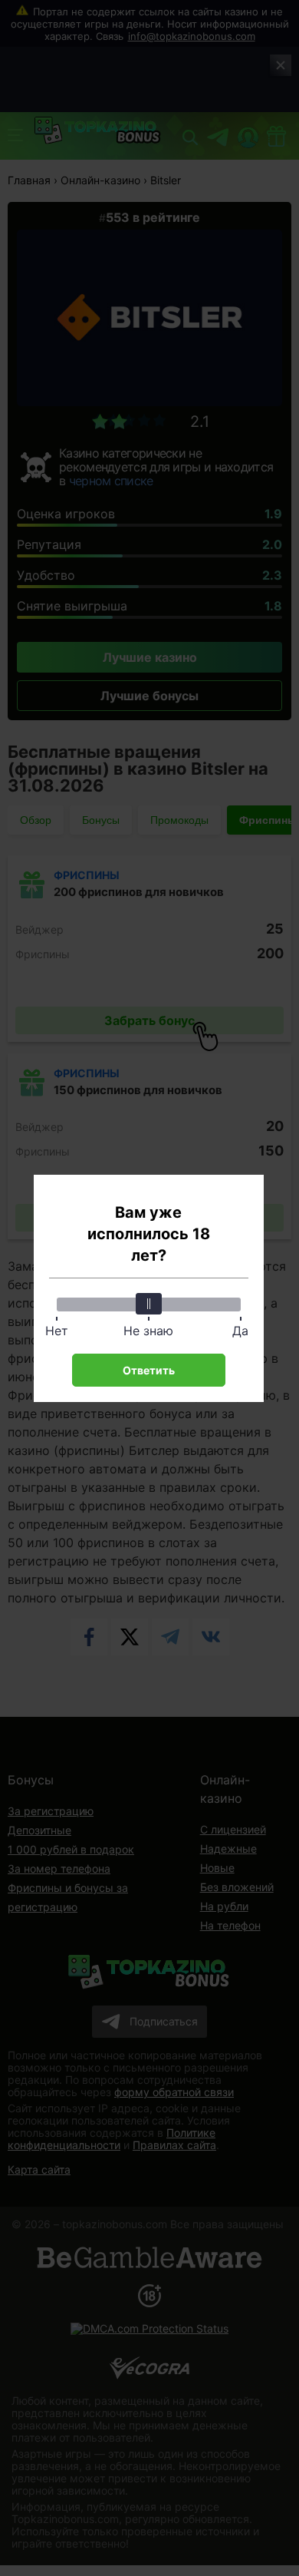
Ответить (149, 1370)
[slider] (149, 1304)
